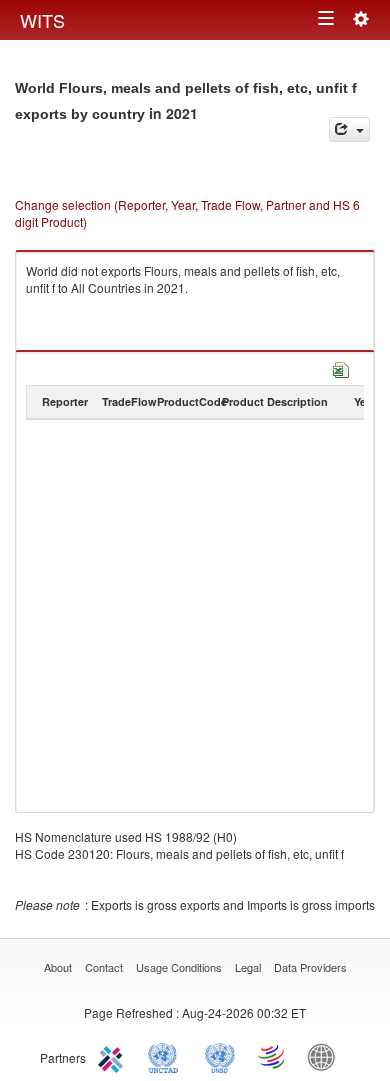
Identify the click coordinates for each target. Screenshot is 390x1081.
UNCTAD (167, 1056)
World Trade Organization (273, 1056)
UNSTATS (220, 1056)
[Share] (349, 129)
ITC (114, 1056)
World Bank (326, 1056)
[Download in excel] (341, 367)
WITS (42, 20)
